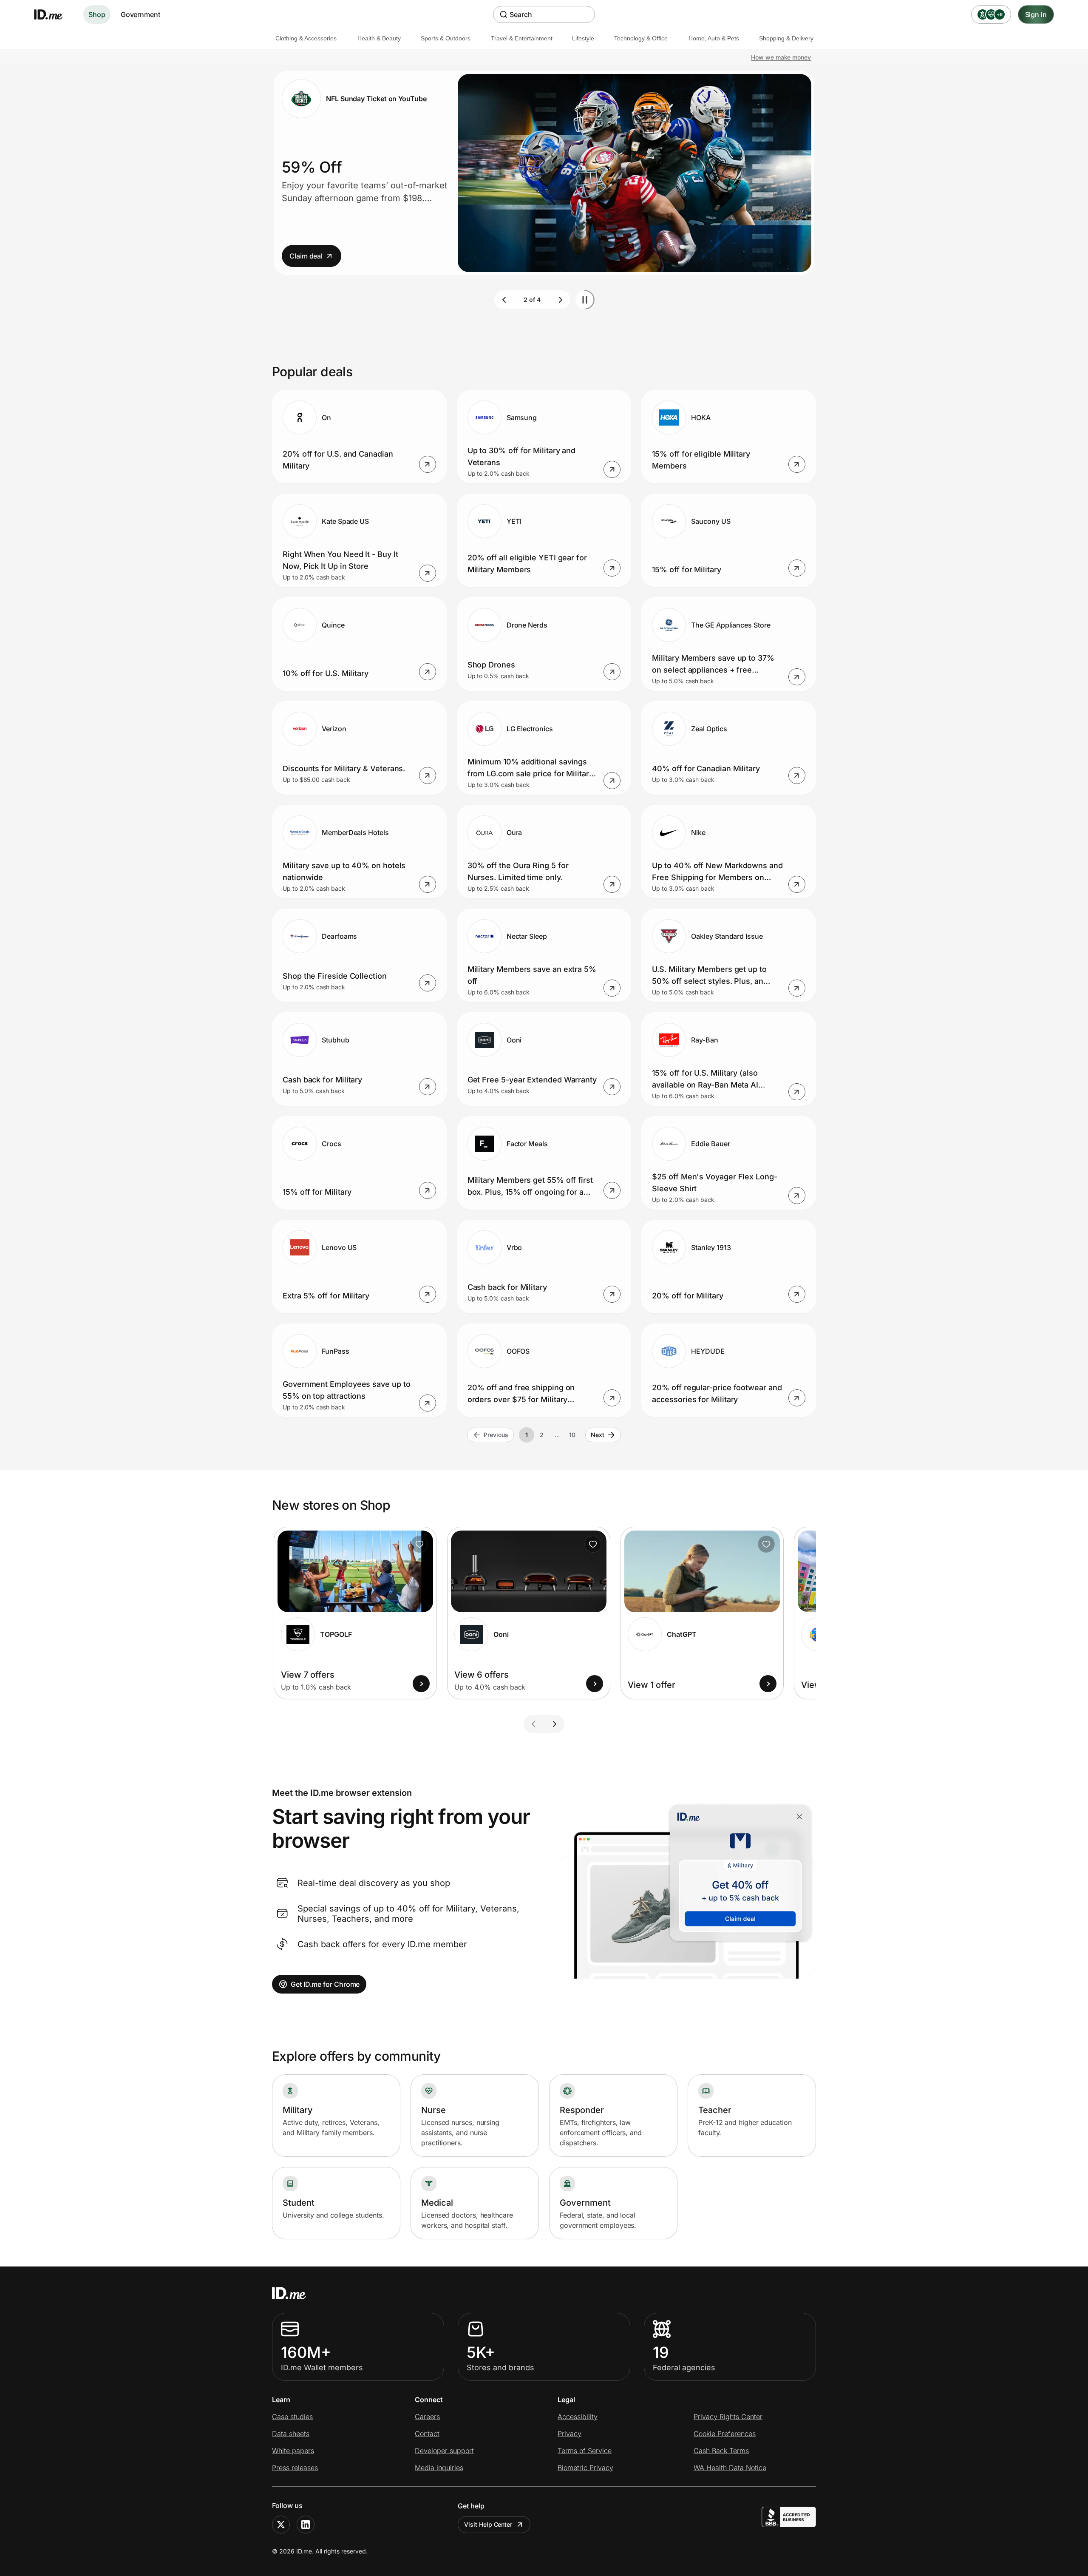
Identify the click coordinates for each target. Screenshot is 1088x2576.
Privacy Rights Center (728, 2417)
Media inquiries (439, 2468)
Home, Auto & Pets (714, 38)
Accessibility (578, 2417)
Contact (427, 2434)
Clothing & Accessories (306, 38)
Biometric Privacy (585, 2468)
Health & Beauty (379, 38)
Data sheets (291, 2434)
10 (572, 1435)
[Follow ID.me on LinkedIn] (306, 2525)
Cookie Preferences (725, 2434)
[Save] (419, 1544)
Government (140, 14)
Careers (427, 2417)
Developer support (444, 2451)
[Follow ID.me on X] (281, 2525)
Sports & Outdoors (446, 38)
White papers (293, 2451)
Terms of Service (585, 2451)
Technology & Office (641, 38)
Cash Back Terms (721, 2451)
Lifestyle (583, 38)
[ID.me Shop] (54, 14)
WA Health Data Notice (730, 2468)
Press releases (295, 2468)
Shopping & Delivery (786, 38)
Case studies (292, 2417)
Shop (97, 14)
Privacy (569, 2434)
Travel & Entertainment (522, 38)
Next (598, 1435)
